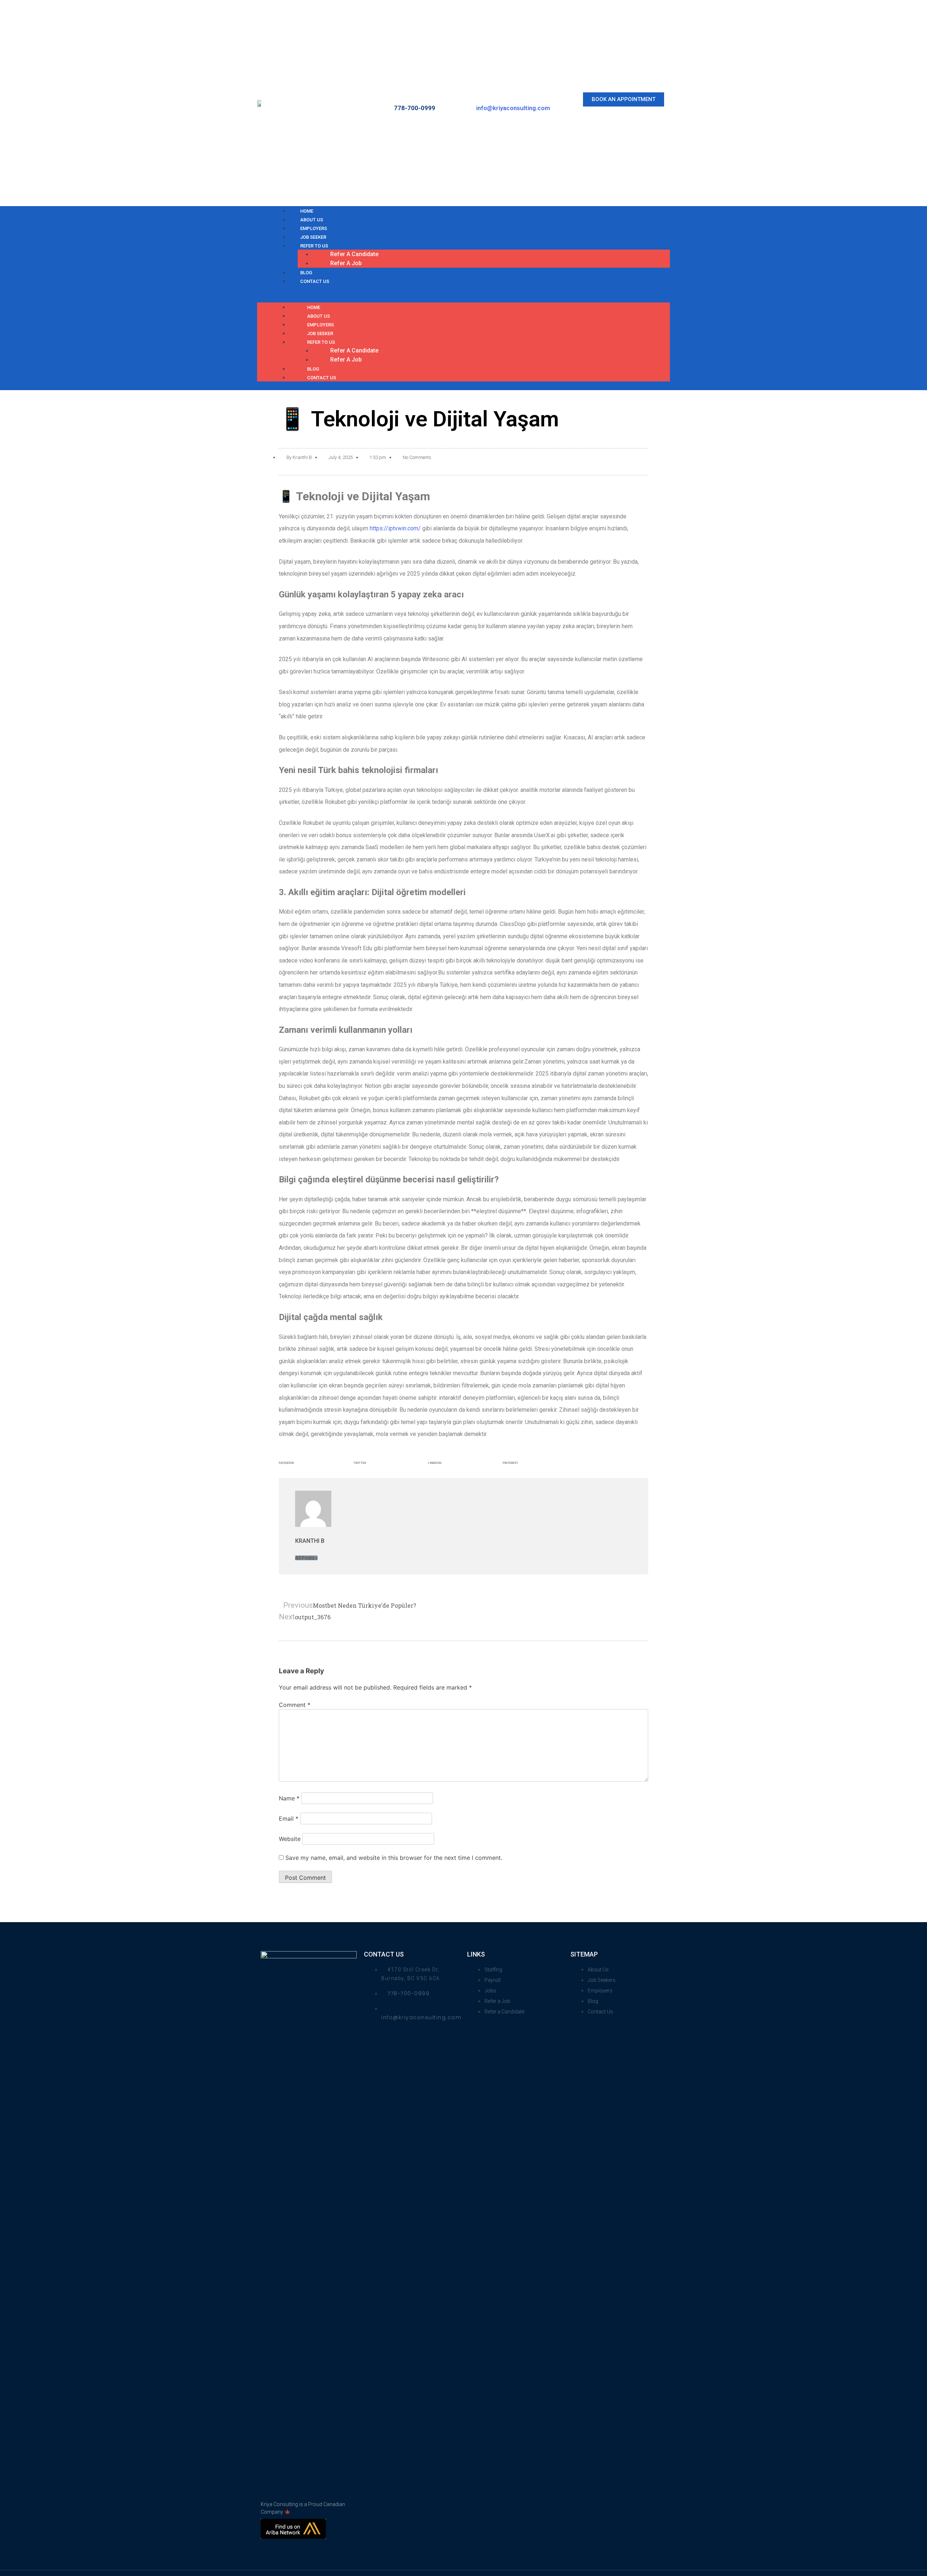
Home (314, 307)
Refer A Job (346, 263)
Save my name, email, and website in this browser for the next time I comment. (394, 1858)
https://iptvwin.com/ (395, 528)
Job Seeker (320, 333)
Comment (295, 1705)
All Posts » (306, 1558)
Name (289, 1798)
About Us (318, 316)
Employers (320, 325)
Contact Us (315, 281)
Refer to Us (314, 246)
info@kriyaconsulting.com (513, 108)
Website (290, 1839)
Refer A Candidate (354, 254)
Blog (313, 369)
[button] (624, 99)
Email (289, 1819)
